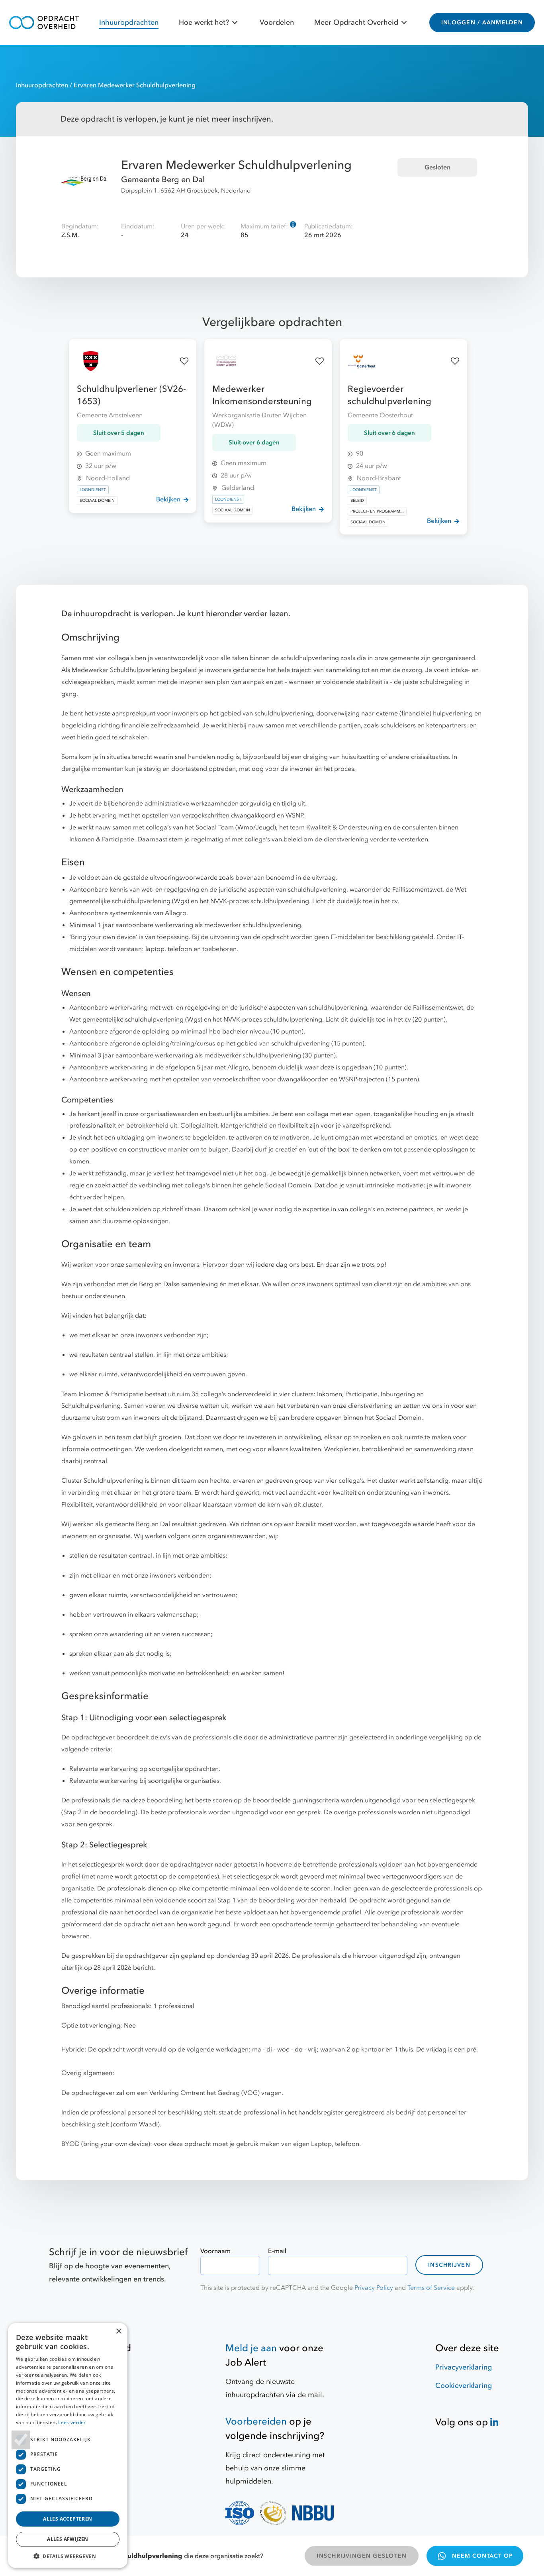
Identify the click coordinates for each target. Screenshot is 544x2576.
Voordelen (277, 23)
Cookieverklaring (464, 2386)
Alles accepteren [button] (68, 2519)
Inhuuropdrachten (129, 23)
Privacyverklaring (464, 2367)
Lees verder (72, 2422)
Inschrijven (449, 2265)
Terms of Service (431, 2288)
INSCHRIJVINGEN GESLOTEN (362, 2556)
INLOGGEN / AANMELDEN (482, 23)
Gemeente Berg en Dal (163, 180)
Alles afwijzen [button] (68, 2539)
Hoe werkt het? (204, 23)
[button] (68, 2556)
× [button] (118, 2331)
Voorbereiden (256, 2422)
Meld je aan (251, 2348)
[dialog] (68, 2445)
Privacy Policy (374, 2288)
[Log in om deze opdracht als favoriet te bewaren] (184, 361)
